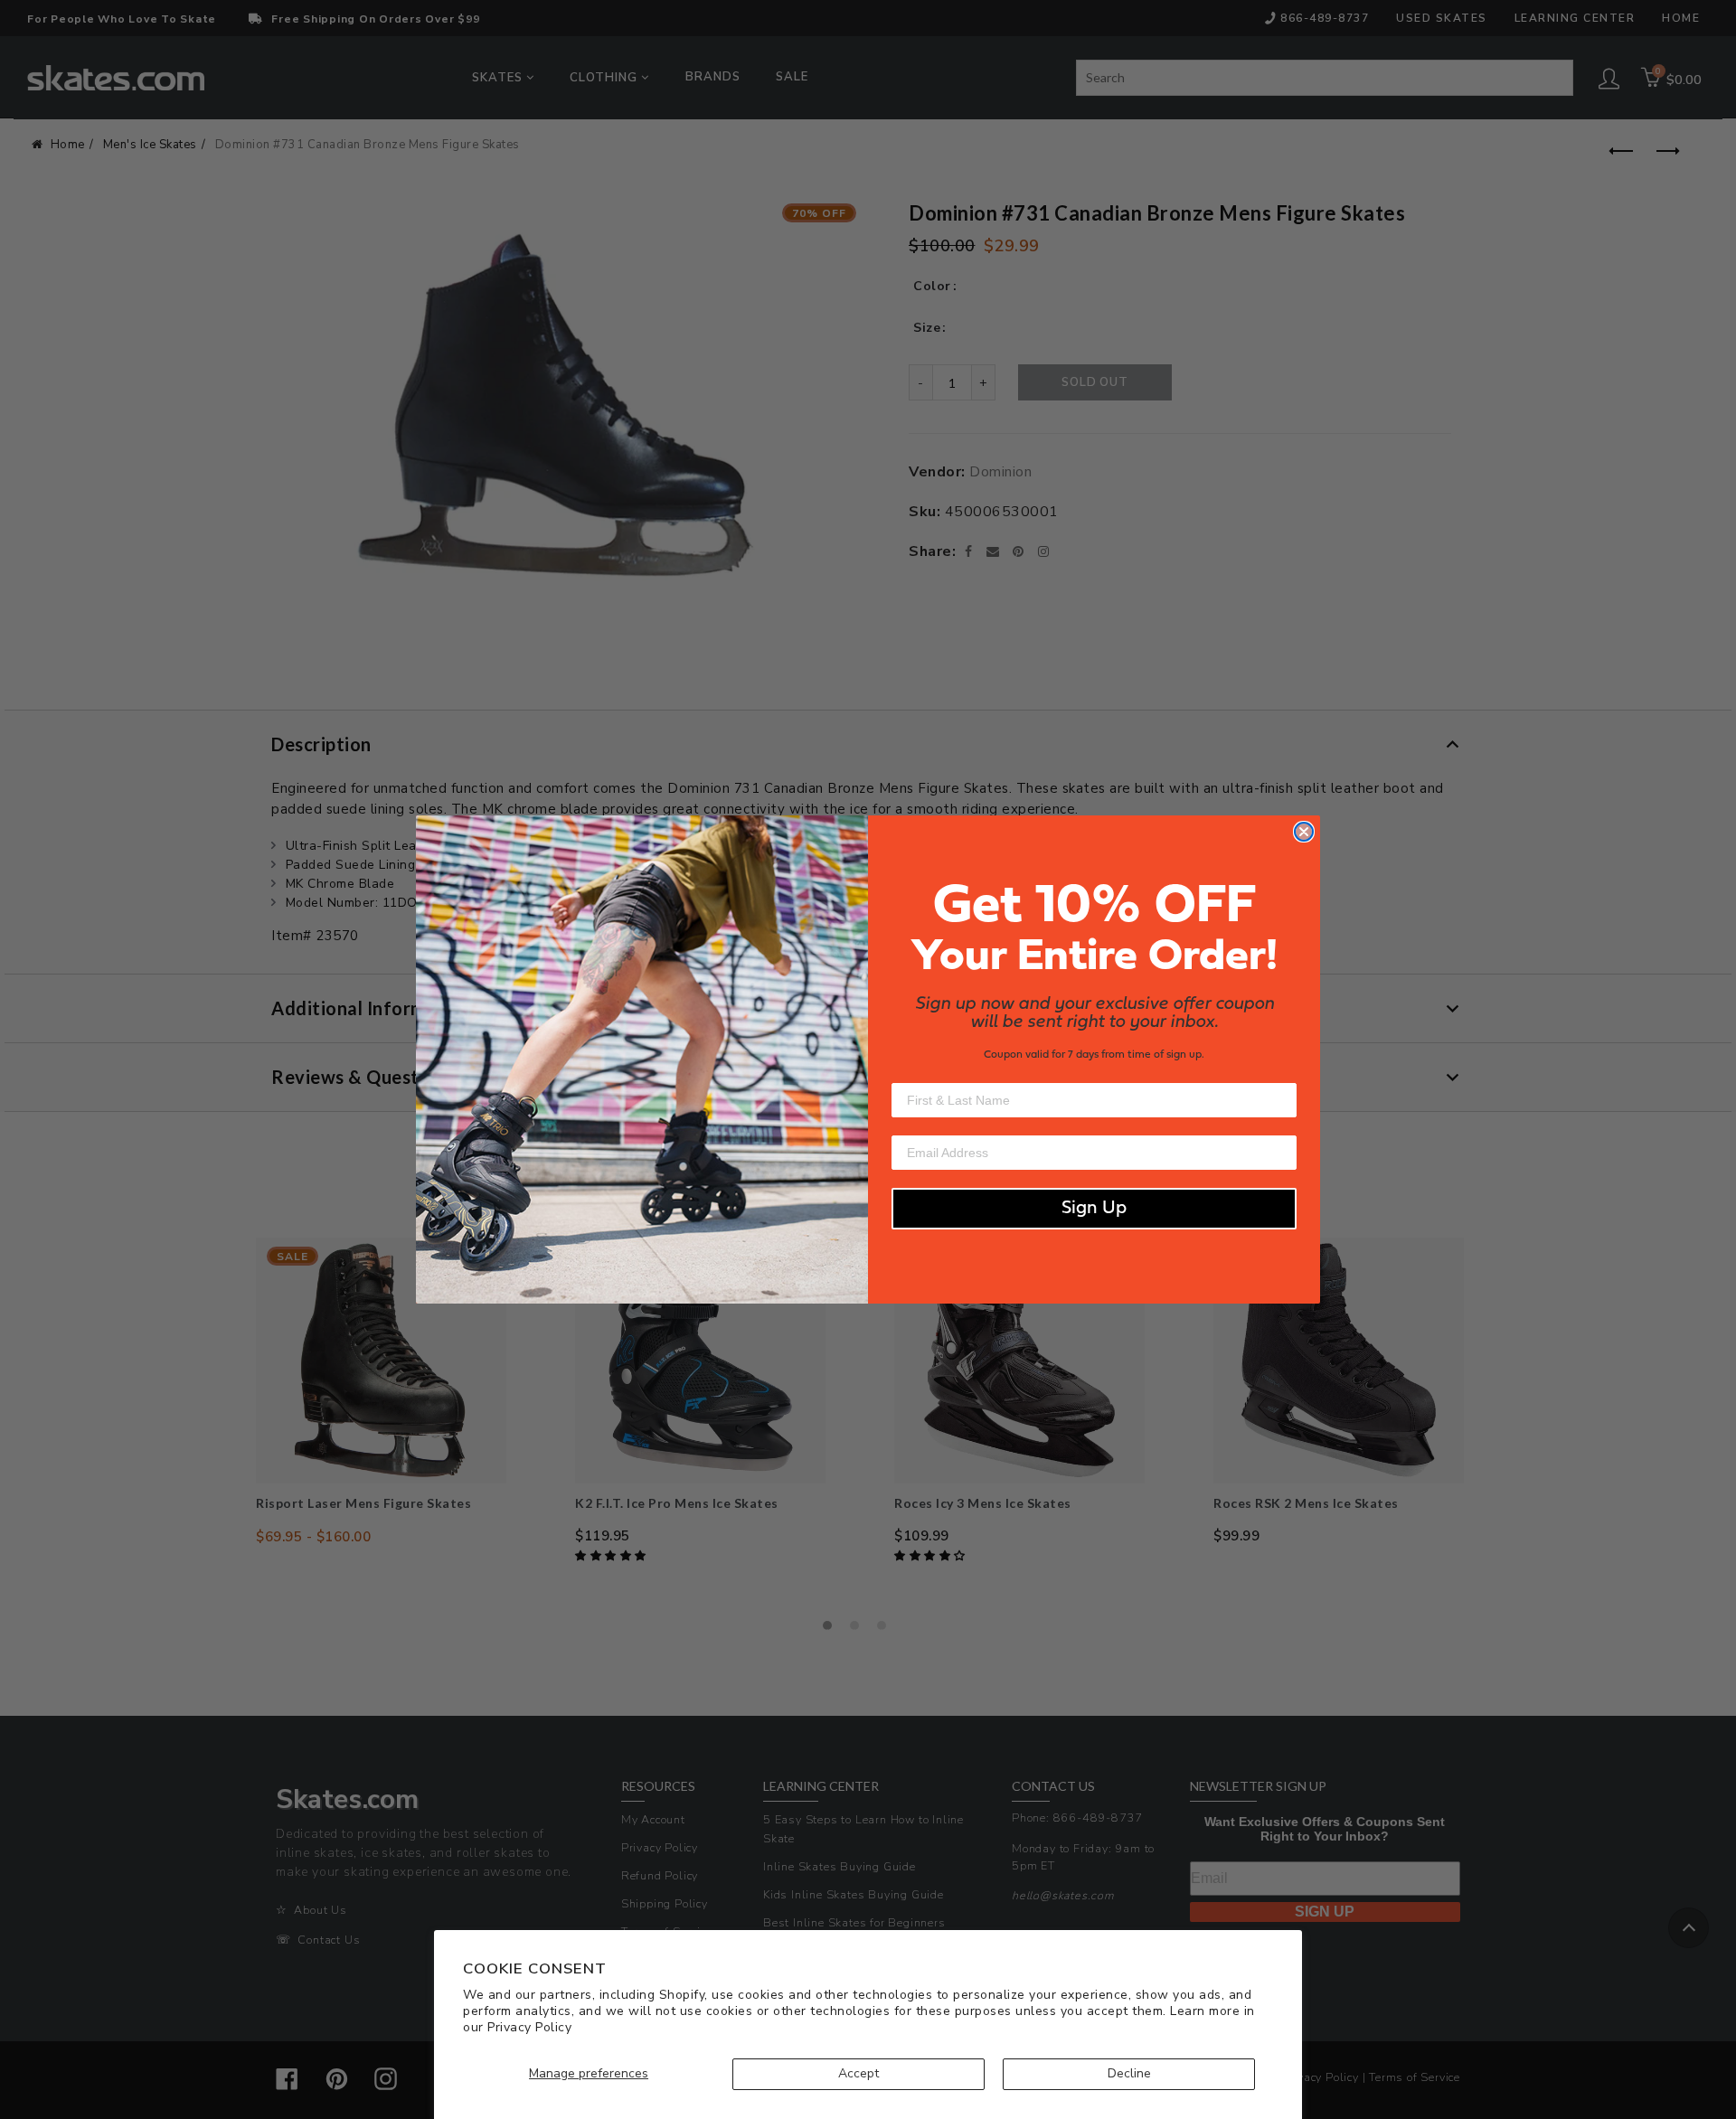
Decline (1129, 2073)
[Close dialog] (1304, 832)
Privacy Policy (529, 2027)
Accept (859, 2073)
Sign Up (1094, 1209)
